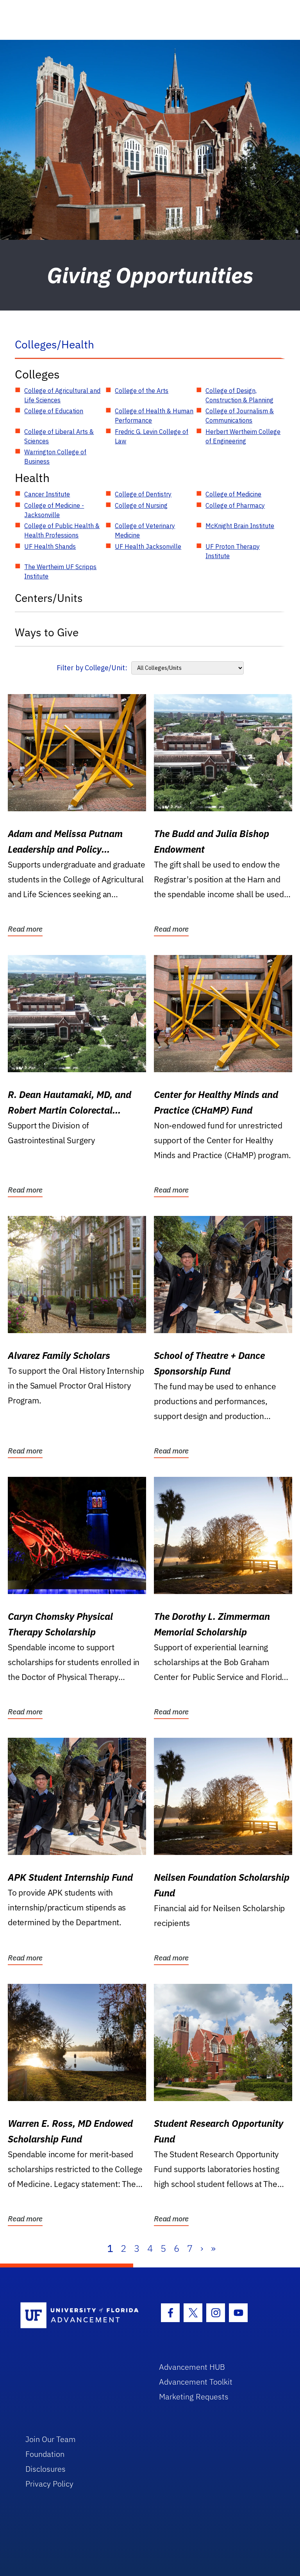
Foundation (45, 2454)
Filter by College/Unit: (92, 668)
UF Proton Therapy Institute (233, 551)
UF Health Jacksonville (148, 546)
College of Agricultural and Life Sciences (62, 395)
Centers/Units (49, 598)
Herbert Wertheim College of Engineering (243, 436)
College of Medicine (233, 494)
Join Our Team (51, 2439)
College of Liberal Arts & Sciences (59, 436)
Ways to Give (47, 632)
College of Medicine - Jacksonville (54, 510)
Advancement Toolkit (196, 2382)
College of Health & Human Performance (154, 416)
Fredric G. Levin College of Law (152, 436)
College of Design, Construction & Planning (239, 395)
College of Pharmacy (235, 505)
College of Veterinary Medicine (145, 530)
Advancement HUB (192, 2367)
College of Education (54, 411)
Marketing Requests (194, 2397)
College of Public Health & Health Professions (62, 530)
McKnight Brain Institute (240, 526)
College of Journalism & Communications (240, 416)
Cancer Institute (47, 494)
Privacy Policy (49, 2484)
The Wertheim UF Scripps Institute (60, 571)
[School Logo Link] (81, 2316)
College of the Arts (142, 391)
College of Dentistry (143, 494)
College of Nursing (141, 505)
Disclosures (46, 2469)
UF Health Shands (50, 546)
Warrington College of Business (55, 457)
